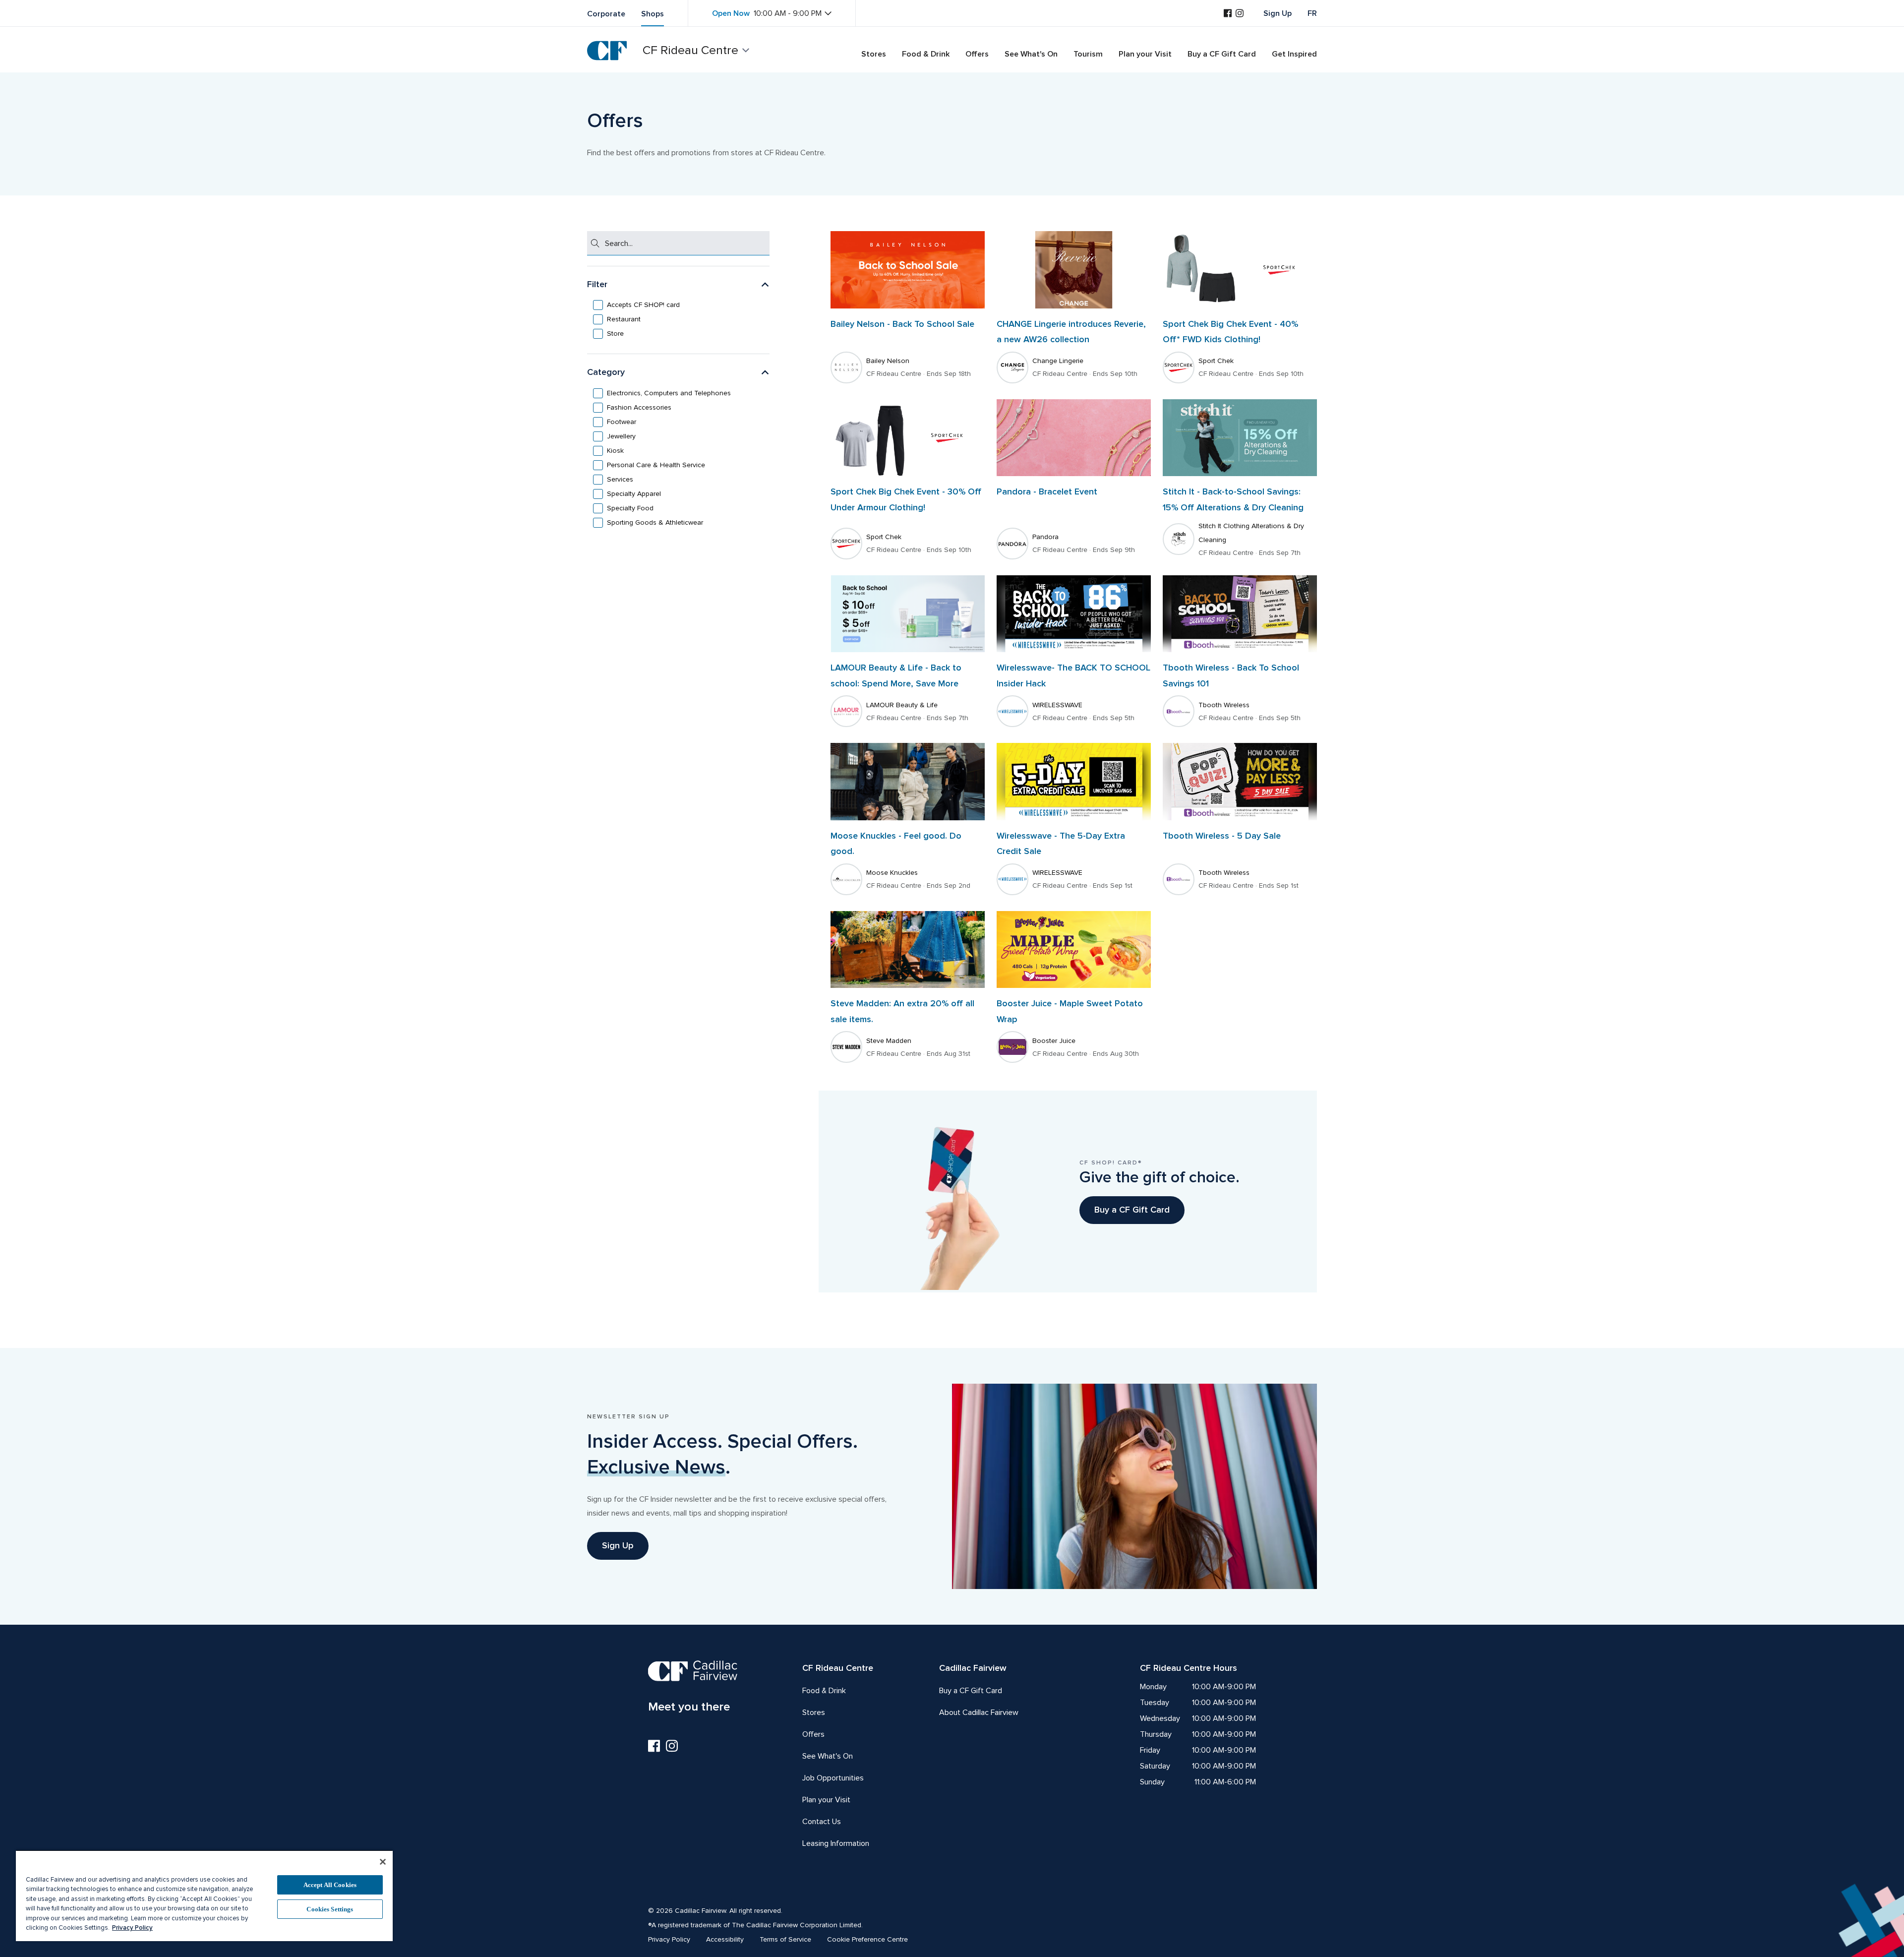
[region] (204, 1896)
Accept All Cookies (330, 1885)
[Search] (595, 243)
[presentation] (641, 305)
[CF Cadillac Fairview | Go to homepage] (607, 51)
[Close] (383, 1862)
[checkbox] (678, 305)
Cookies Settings (330, 1909)
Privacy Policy (132, 1928)
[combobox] (686, 243)
